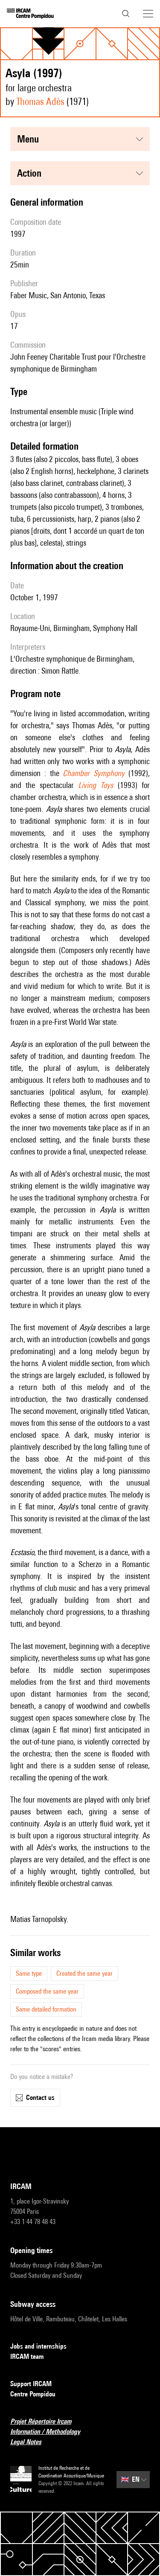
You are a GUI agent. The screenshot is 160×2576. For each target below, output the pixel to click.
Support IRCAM (31, 2384)
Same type (29, 1973)
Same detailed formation (46, 2009)
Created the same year (84, 1973)
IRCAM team (27, 2356)
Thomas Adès (40, 101)
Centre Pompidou (33, 2394)
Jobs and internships (38, 2346)
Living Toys (96, 785)
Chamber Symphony (94, 773)
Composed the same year (47, 1991)
